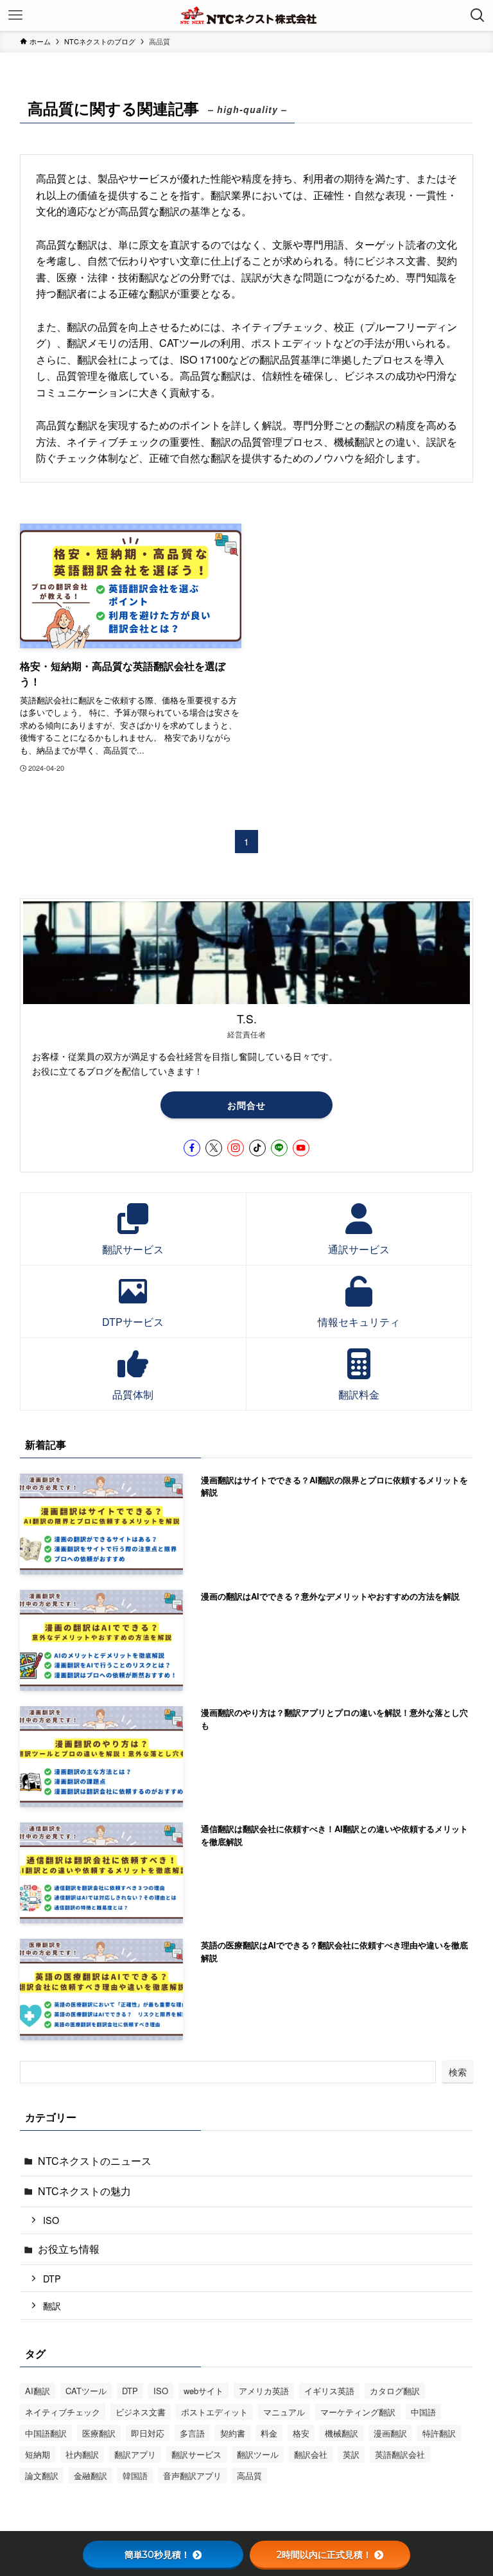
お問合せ (246, 1105)
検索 (458, 2072)
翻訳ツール (258, 2454)
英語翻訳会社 (400, 2454)
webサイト (203, 2391)
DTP (52, 2278)
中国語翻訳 (46, 2433)
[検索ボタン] (478, 15)
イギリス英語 (329, 2391)
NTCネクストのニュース (95, 2161)
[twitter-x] (214, 1148)
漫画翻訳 (390, 2433)
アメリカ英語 (264, 2391)
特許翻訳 (439, 2433)
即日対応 (148, 2433)
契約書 (233, 2433)
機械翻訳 (342, 2433)
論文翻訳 (42, 2475)
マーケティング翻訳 (358, 2412)
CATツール (86, 2391)
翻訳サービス (196, 2454)
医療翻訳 (99, 2433)
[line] (279, 1148)
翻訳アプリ (135, 2454)
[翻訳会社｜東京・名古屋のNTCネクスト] (246, 15)
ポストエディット (214, 2412)
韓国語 (135, 2475)
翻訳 (52, 2305)
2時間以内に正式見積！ (324, 2555)
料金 (269, 2433)
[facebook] (192, 1148)
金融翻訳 (91, 2475)
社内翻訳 (82, 2454)
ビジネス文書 (141, 2412)
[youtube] (301, 1148)
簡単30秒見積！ (157, 2555)
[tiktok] (257, 1148)
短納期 (38, 2454)
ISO (51, 2220)
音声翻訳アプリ (192, 2475)
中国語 (423, 2412)
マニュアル (284, 2412)
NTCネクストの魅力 (84, 2191)
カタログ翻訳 (395, 2391)
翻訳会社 (311, 2454)
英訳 (351, 2454)
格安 (301, 2433)
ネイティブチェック (63, 2412)
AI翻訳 (38, 2391)
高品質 (249, 2475)
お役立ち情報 (69, 2249)
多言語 (192, 2433)
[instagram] (236, 1148)
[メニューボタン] (15, 15)
